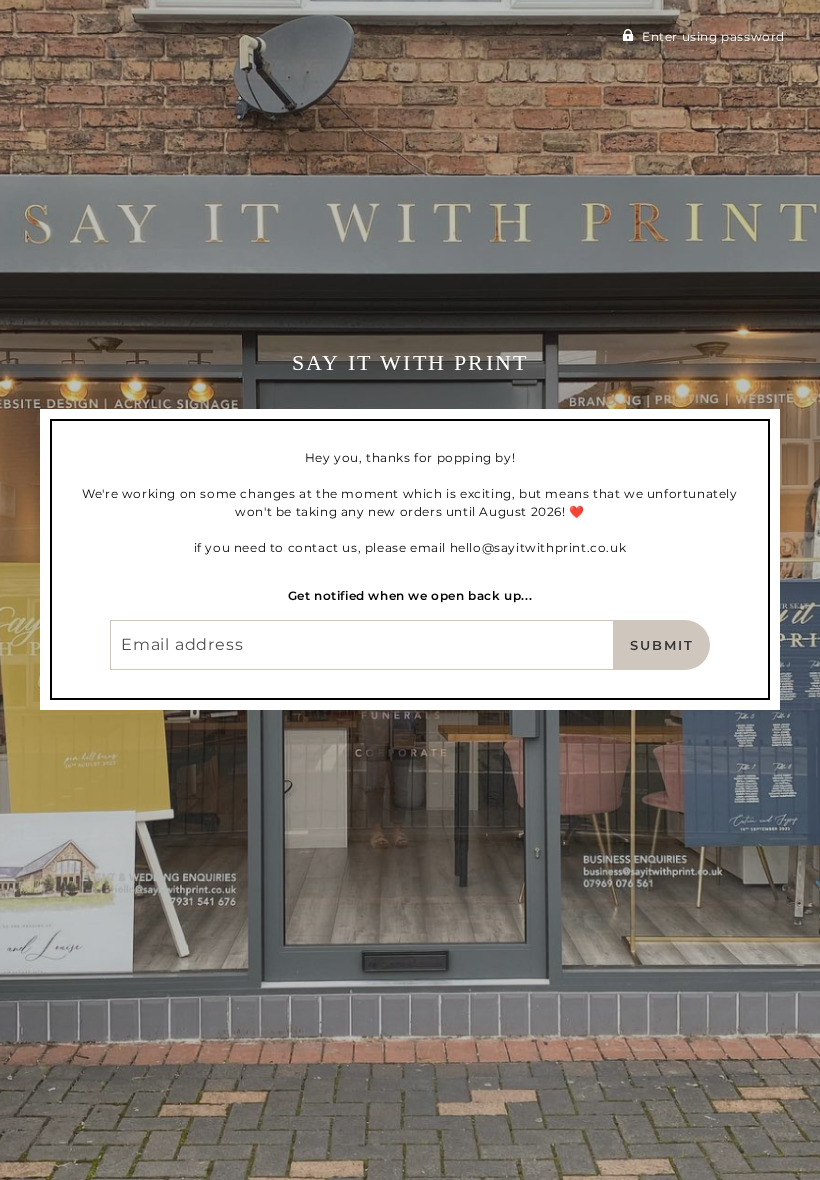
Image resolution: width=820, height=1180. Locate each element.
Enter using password (713, 36)
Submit (662, 645)
